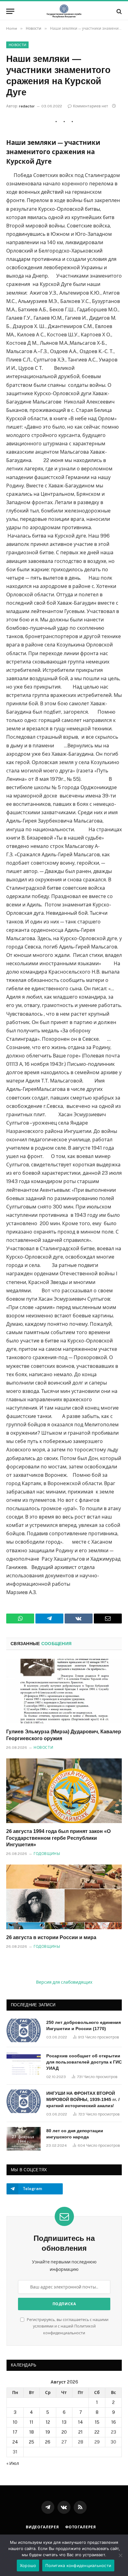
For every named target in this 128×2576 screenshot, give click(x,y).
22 (97, 2432)
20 (64, 2432)
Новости (17, 45)
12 (48, 2422)
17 (15, 2432)
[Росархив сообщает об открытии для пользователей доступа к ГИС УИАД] (24, 2064)
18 (32, 2432)
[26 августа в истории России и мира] (64, 1897)
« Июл (13, 2463)
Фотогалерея (81, 2527)
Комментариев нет (91, 106)
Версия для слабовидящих (64, 1982)
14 (80, 2422)
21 (80, 2432)
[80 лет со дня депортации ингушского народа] (24, 2139)
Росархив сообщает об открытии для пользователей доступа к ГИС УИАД (84, 2062)
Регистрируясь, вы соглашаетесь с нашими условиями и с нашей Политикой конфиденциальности (67, 2326)
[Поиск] (119, 11)
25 (32, 2442)
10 (15, 2422)
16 (114, 2422)
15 (97, 2422)
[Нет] (120, 2555)
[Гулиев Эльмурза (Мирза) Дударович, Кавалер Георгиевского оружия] (64, 1691)
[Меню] (10, 11)
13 (64, 2422)
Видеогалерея (42, 2527)
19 (48, 2432)
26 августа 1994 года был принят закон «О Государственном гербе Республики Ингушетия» (58, 1838)
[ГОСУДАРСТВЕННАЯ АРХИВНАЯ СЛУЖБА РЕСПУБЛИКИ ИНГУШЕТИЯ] (64, 11)
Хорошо (28, 2565)
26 (48, 2442)
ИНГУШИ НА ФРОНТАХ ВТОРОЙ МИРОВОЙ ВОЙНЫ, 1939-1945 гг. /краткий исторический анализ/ (83, 2099)
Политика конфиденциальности (78, 2565)
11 (31, 2422)
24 (15, 2442)
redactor (27, 106)
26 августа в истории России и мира (51, 1937)
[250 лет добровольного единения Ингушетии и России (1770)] (24, 2030)
